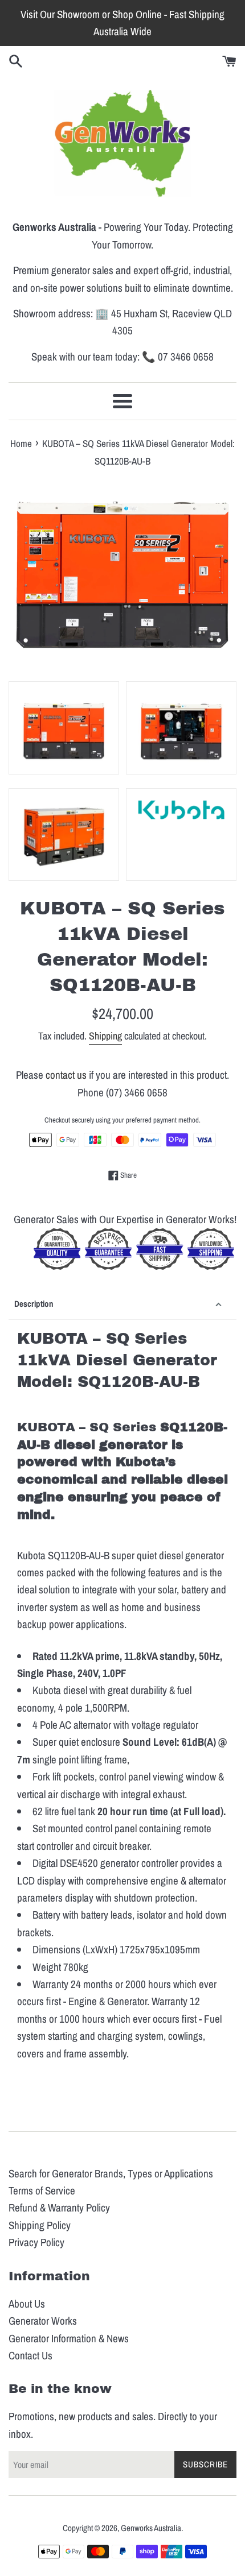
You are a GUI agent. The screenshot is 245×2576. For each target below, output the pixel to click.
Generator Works (43, 2321)
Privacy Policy (36, 2242)
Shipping (105, 1036)
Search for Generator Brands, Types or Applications (111, 2173)
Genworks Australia (151, 2528)
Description (34, 1304)
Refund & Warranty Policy (59, 2208)
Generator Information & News (69, 2338)
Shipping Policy (40, 2225)
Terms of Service (42, 2190)
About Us (27, 2304)
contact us (66, 1075)
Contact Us (30, 2355)
